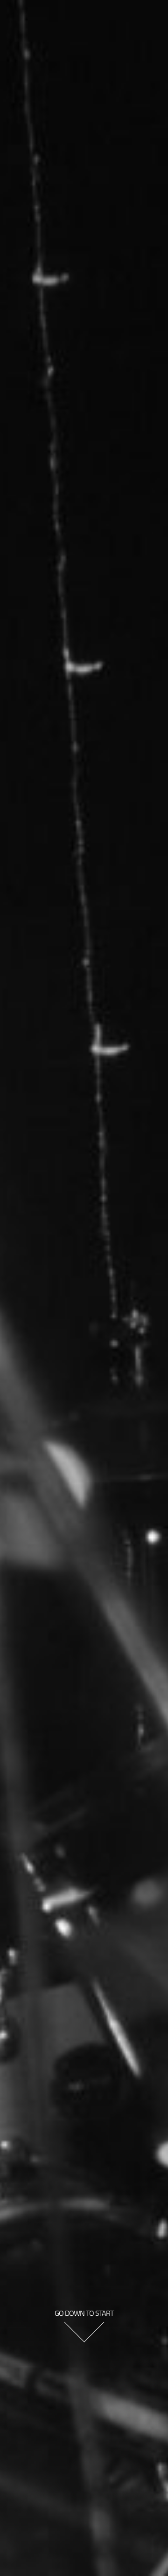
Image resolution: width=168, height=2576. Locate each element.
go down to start (84, 2313)
